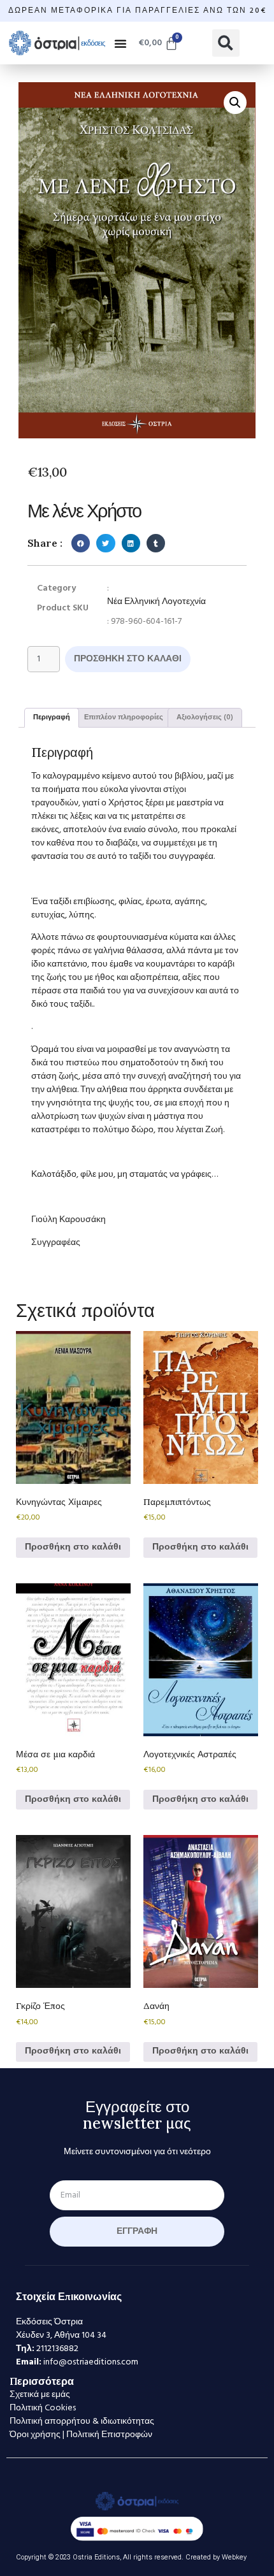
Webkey (234, 2557)
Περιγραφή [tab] (52, 717)
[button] (120, 43)
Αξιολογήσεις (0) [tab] (205, 717)
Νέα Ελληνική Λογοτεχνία (156, 602)
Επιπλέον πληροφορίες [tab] (124, 717)
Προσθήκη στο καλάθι (128, 659)
